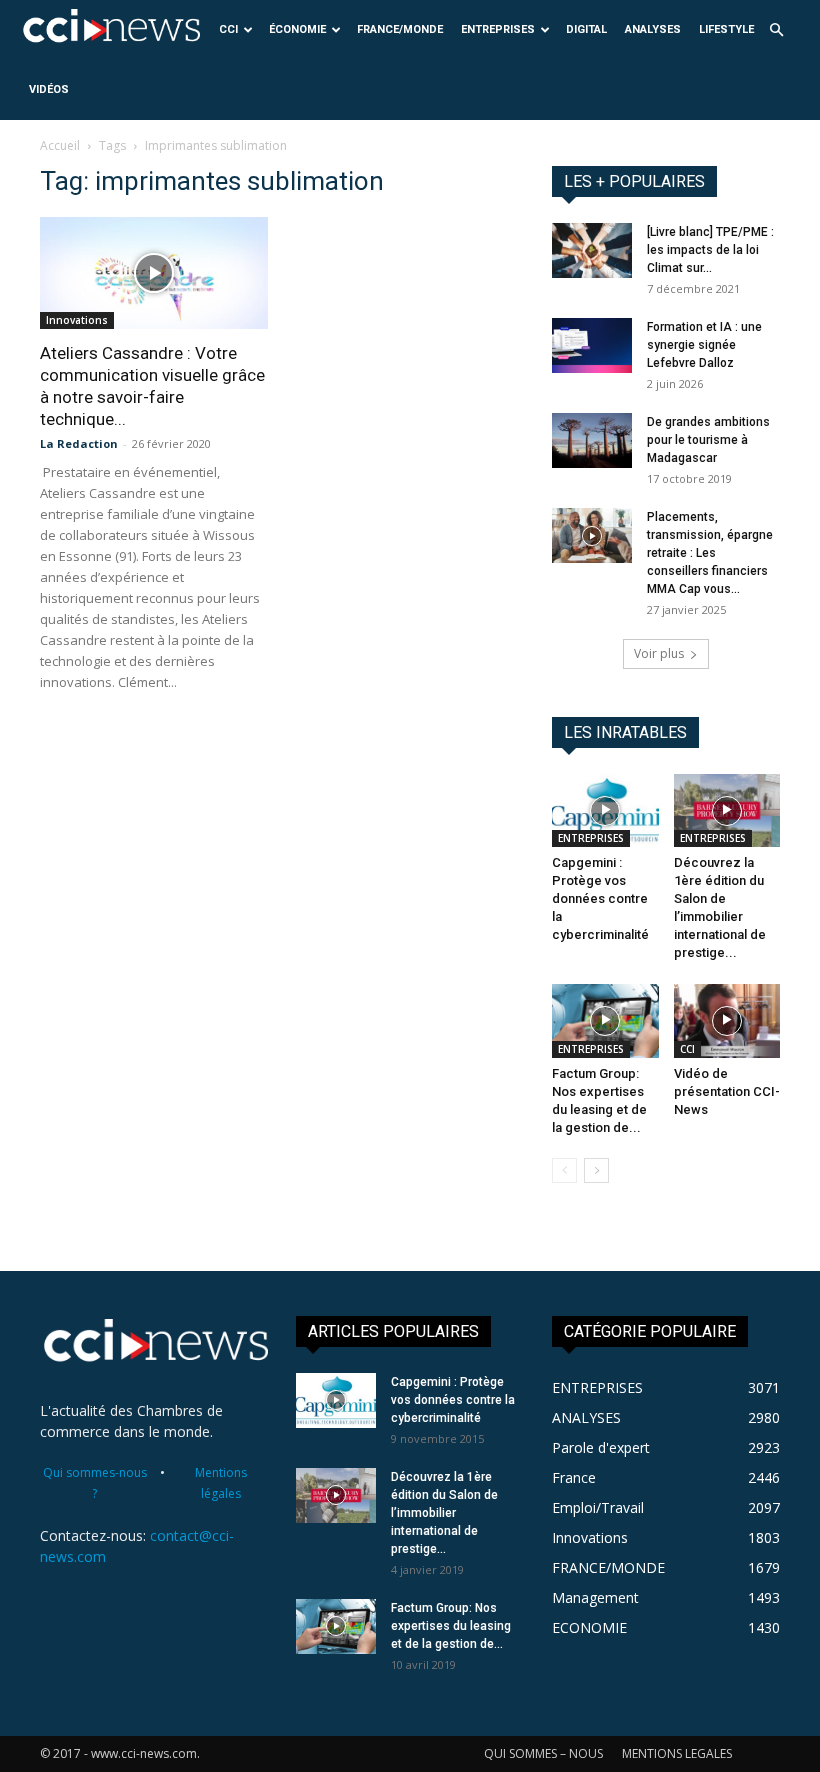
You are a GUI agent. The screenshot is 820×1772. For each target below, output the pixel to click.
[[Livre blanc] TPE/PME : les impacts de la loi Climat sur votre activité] (592, 250)
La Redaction (79, 443)
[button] (776, 30)
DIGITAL (586, 29)
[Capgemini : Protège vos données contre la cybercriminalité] (605, 810)
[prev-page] (564, 1170)
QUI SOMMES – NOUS (543, 1753)
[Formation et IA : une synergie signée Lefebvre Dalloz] (592, 345)
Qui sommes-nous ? (95, 1483)
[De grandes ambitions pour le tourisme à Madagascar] (592, 440)
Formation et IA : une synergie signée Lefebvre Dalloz (704, 345)
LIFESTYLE (726, 29)
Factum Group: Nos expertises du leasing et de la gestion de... (451, 1626)
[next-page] (596, 1170)
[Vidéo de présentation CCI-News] (727, 1020)
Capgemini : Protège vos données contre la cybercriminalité (600, 898)
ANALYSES (653, 29)
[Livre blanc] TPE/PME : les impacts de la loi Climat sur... (710, 250)
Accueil (60, 145)
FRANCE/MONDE (400, 29)
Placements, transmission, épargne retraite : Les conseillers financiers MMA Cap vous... (710, 553)
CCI (228, 29)
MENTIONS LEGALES (677, 1753)
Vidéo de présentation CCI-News (727, 1091)
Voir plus (659, 653)
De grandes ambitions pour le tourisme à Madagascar (708, 440)
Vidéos (49, 89)
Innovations (77, 320)
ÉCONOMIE (297, 29)
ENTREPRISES (498, 29)
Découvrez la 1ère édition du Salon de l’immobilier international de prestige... (444, 1513)
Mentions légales (221, 1483)
